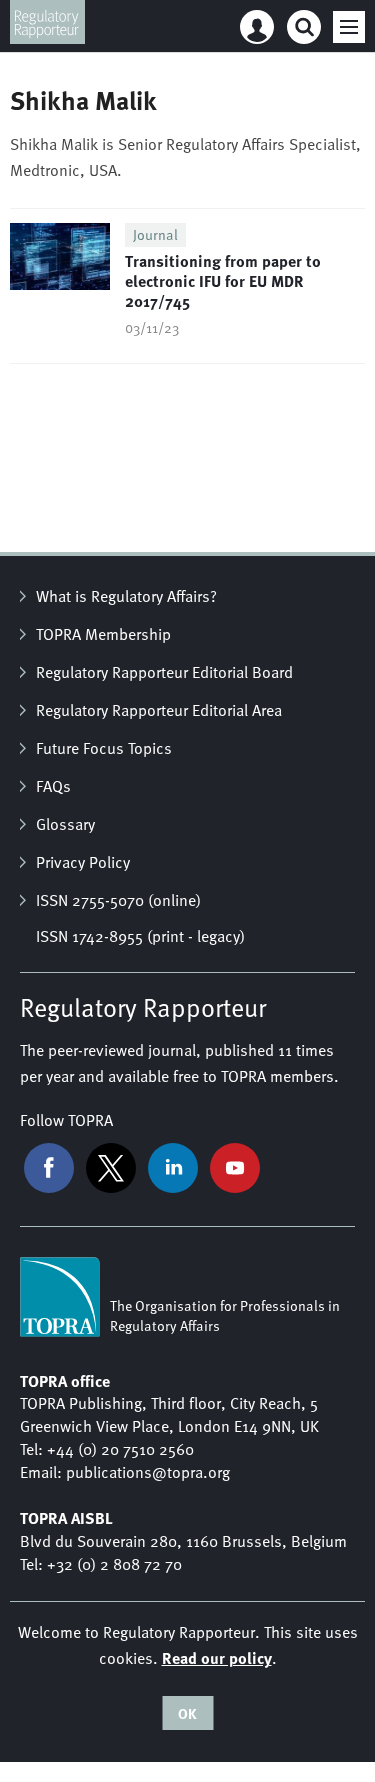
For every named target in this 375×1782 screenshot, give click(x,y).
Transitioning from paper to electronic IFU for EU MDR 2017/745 (223, 281)
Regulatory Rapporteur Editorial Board (164, 672)
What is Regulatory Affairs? (126, 596)
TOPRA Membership (103, 634)
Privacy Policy (83, 862)
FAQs (53, 786)
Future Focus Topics (104, 748)
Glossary (65, 824)
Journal (155, 234)
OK (187, 1713)
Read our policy (217, 1657)
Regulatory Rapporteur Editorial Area (159, 710)
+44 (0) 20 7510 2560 (120, 1449)
